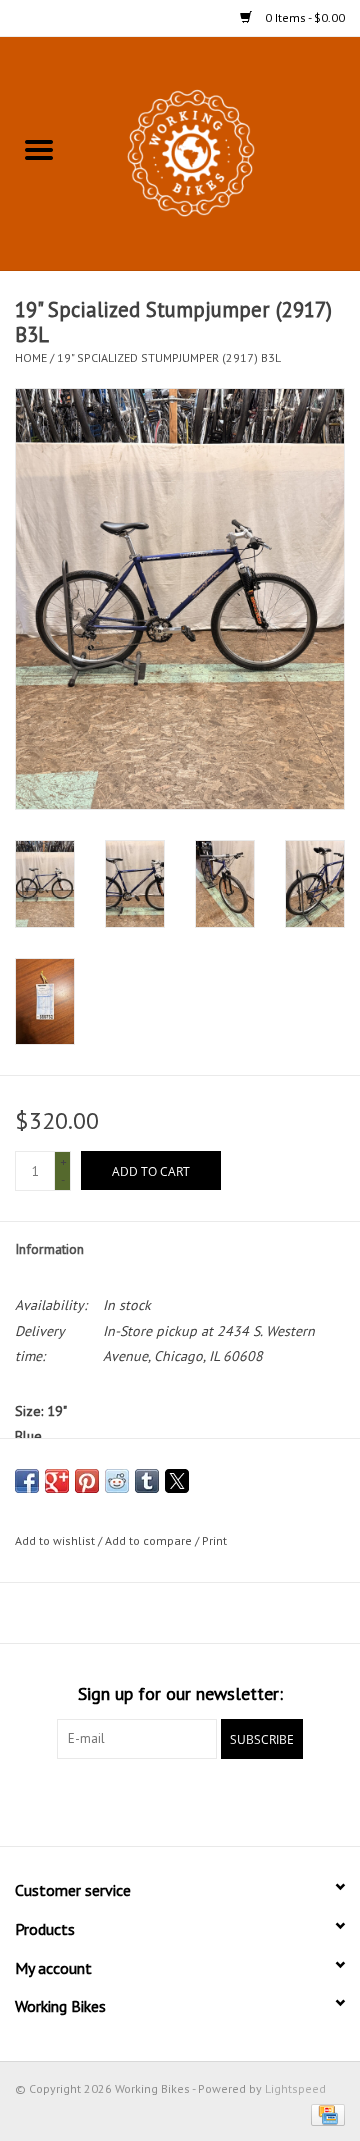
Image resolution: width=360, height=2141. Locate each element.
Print (214, 1540)
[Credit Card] (324, 2113)
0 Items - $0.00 (303, 17)
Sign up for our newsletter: (180, 1693)
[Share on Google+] (57, 1481)
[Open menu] (39, 149)
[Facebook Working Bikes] (144, 1800)
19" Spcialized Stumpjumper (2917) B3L (169, 357)
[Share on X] (177, 1481)
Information (49, 1249)
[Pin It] (87, 1481)
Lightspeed (295, 2088)
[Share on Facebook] (27, 1481)
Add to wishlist (56, 1540)
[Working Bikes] (219, 152)
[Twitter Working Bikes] (180, 1800)
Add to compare (150, 1540)
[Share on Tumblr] (147, 1481)
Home (31, 357)
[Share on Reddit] (117, 1481)
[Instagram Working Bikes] (216, 1800)
